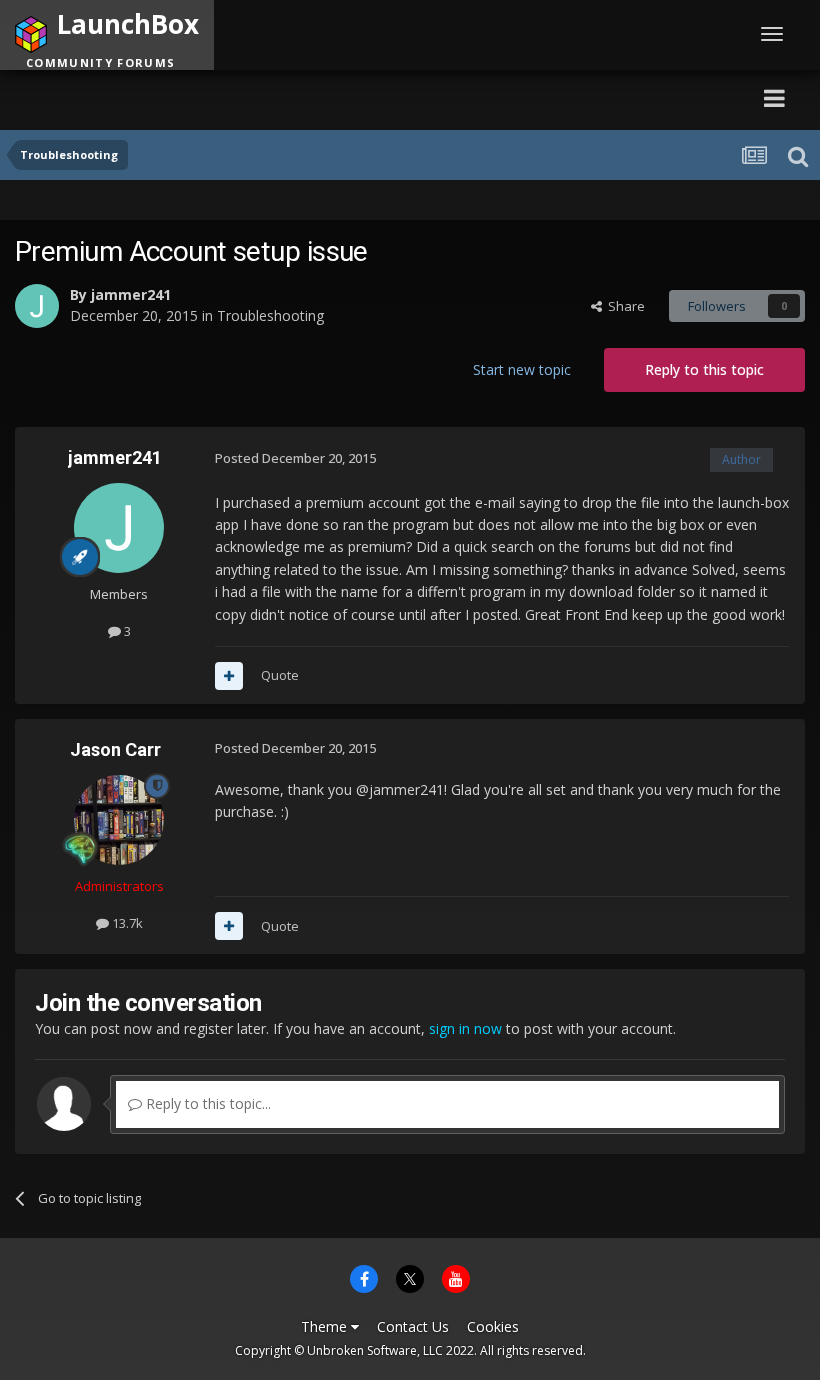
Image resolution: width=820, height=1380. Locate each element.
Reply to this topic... (206, 1103)
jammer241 (131, 294)
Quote (280, 675)
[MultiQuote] (229, 676)
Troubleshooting (270, 315)
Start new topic (522, 369)
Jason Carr (115, 749)
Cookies (493, 1326)
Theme (326, 1326)
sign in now (465, 1028)
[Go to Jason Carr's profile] (119, 820)
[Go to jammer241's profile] (37, 306)
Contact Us (413, 1326)
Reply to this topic (704, 369)
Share (623, 306)
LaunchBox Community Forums (205, 97)
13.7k (126, 923)
